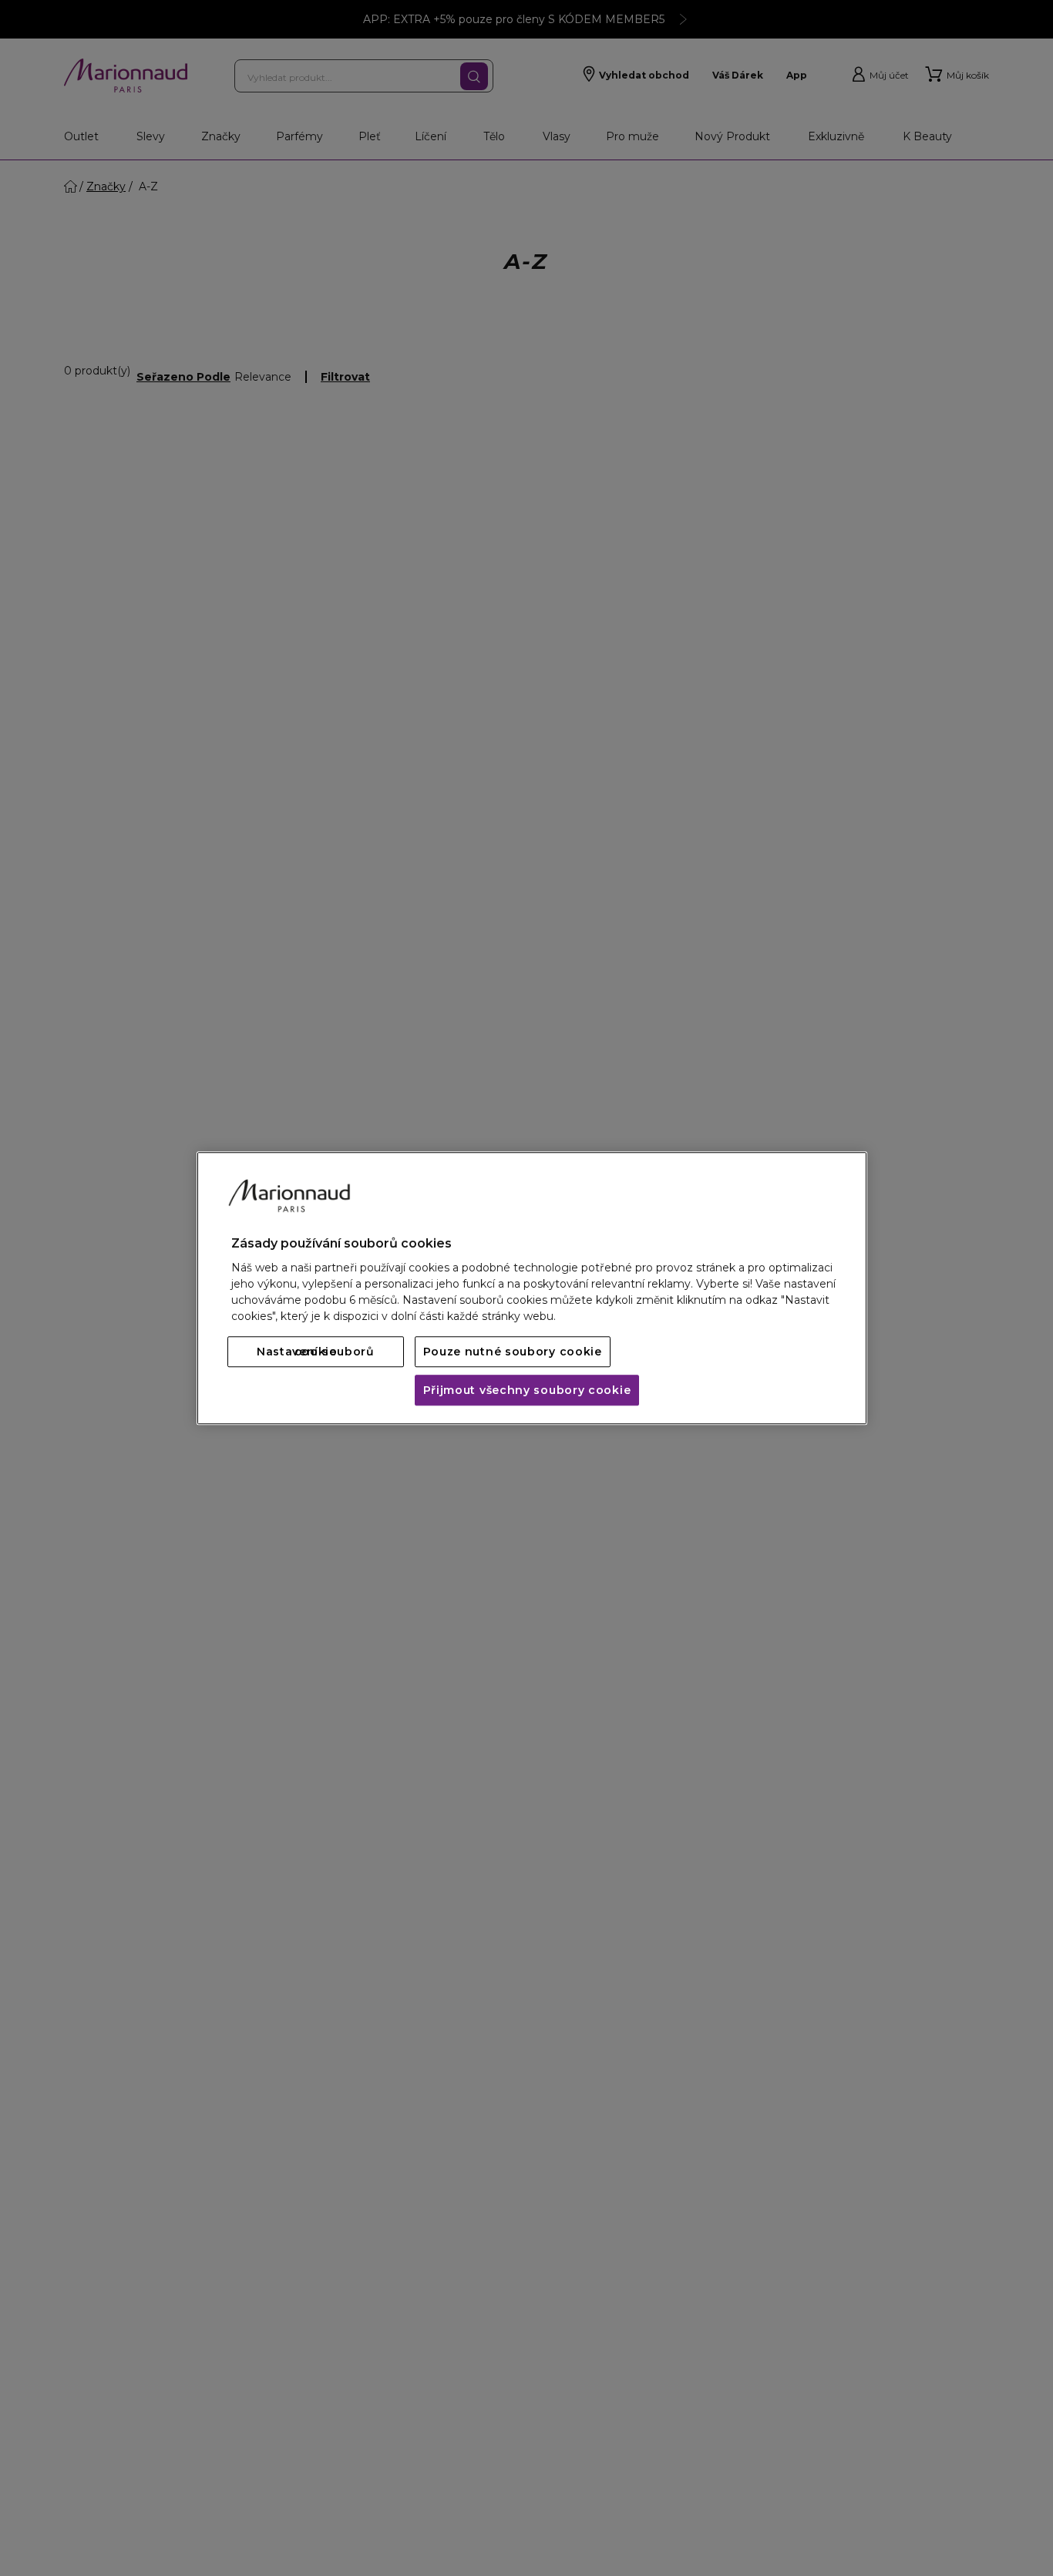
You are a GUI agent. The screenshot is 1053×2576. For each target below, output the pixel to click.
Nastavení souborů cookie (316, 1352)
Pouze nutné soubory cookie (513, 1352)
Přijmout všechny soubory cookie (527, 1390)
